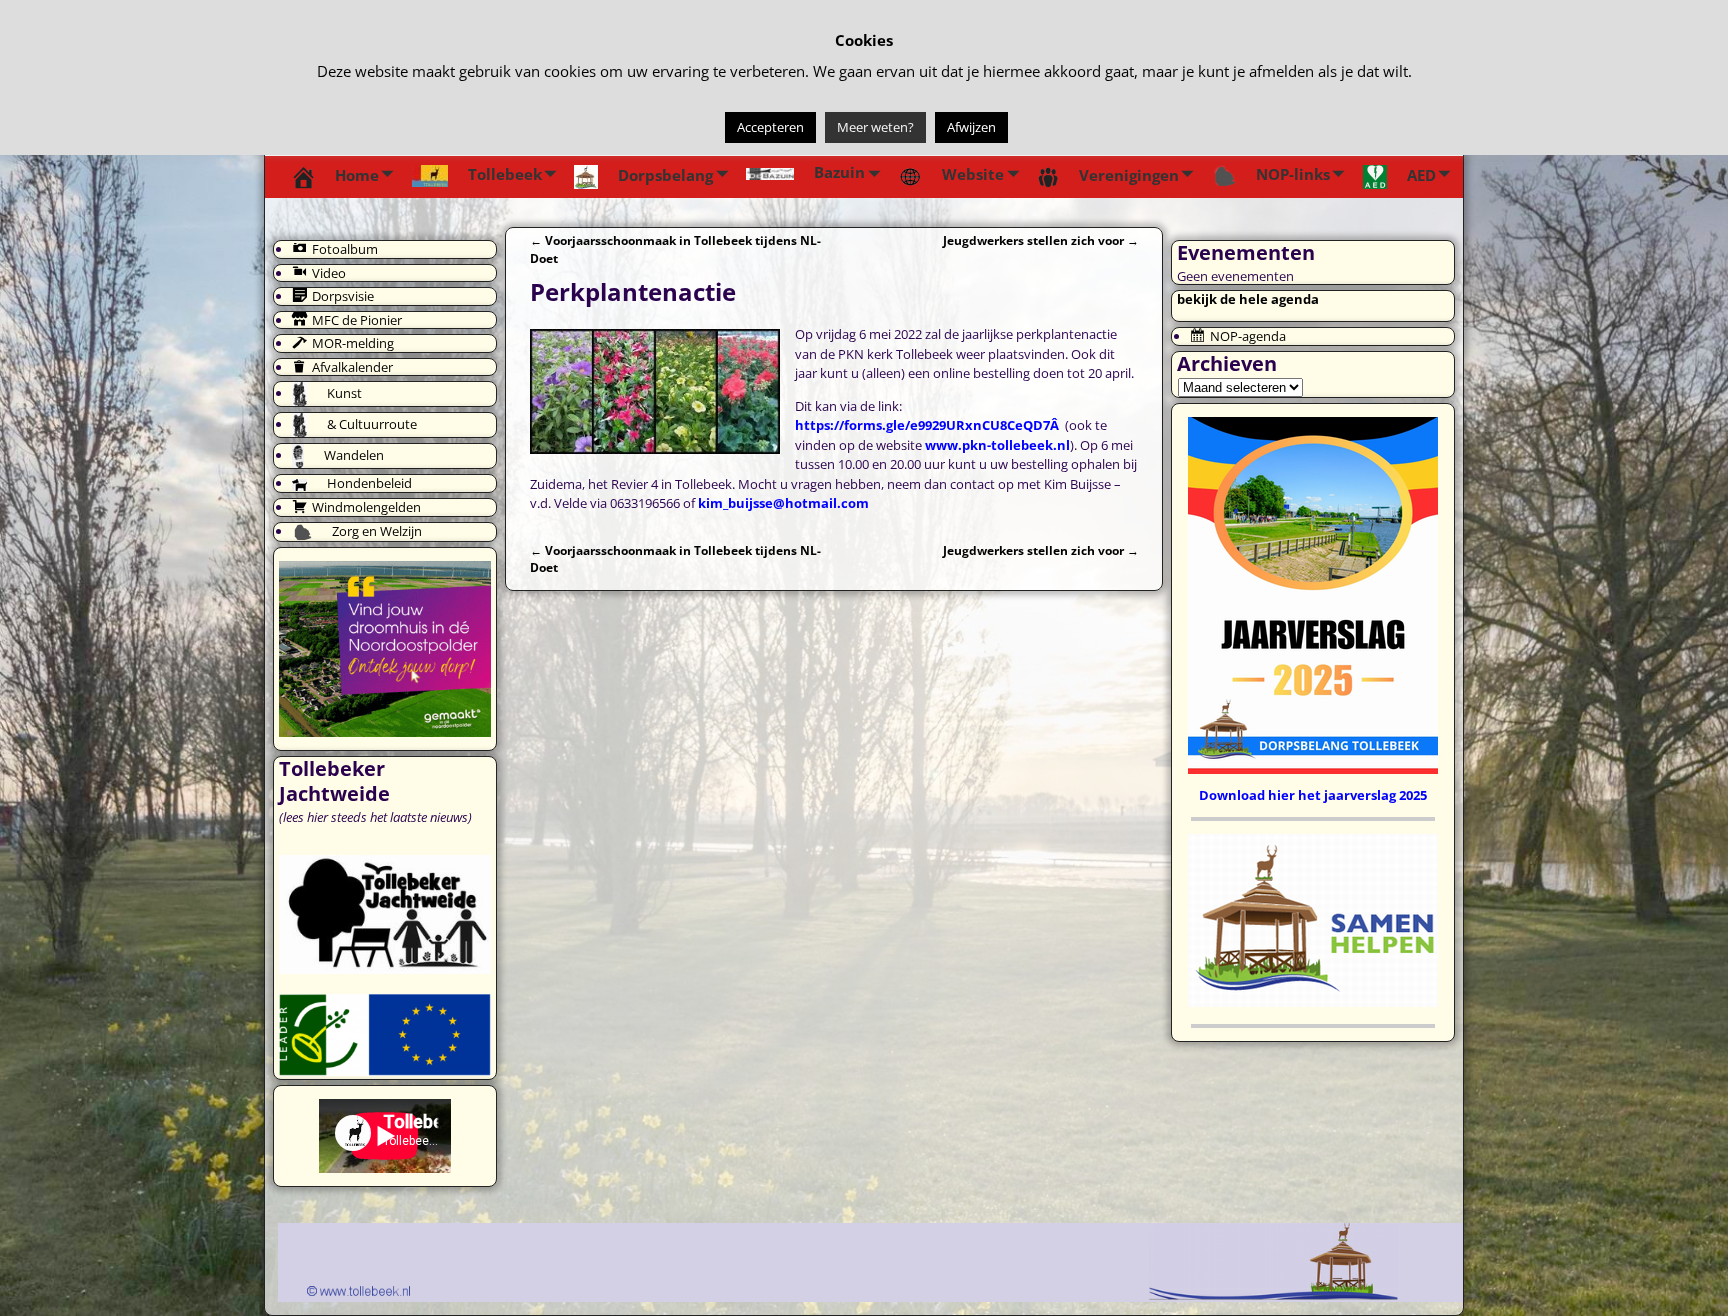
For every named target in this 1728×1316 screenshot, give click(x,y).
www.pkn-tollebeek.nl (997, 445)
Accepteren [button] (770, 127)
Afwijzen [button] (971, 127)
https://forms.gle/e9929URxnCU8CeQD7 (922, 425)
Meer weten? (875, 127)
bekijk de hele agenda (1248, 299)
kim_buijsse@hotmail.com (783, 503)
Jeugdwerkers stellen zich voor (1041, 240)
